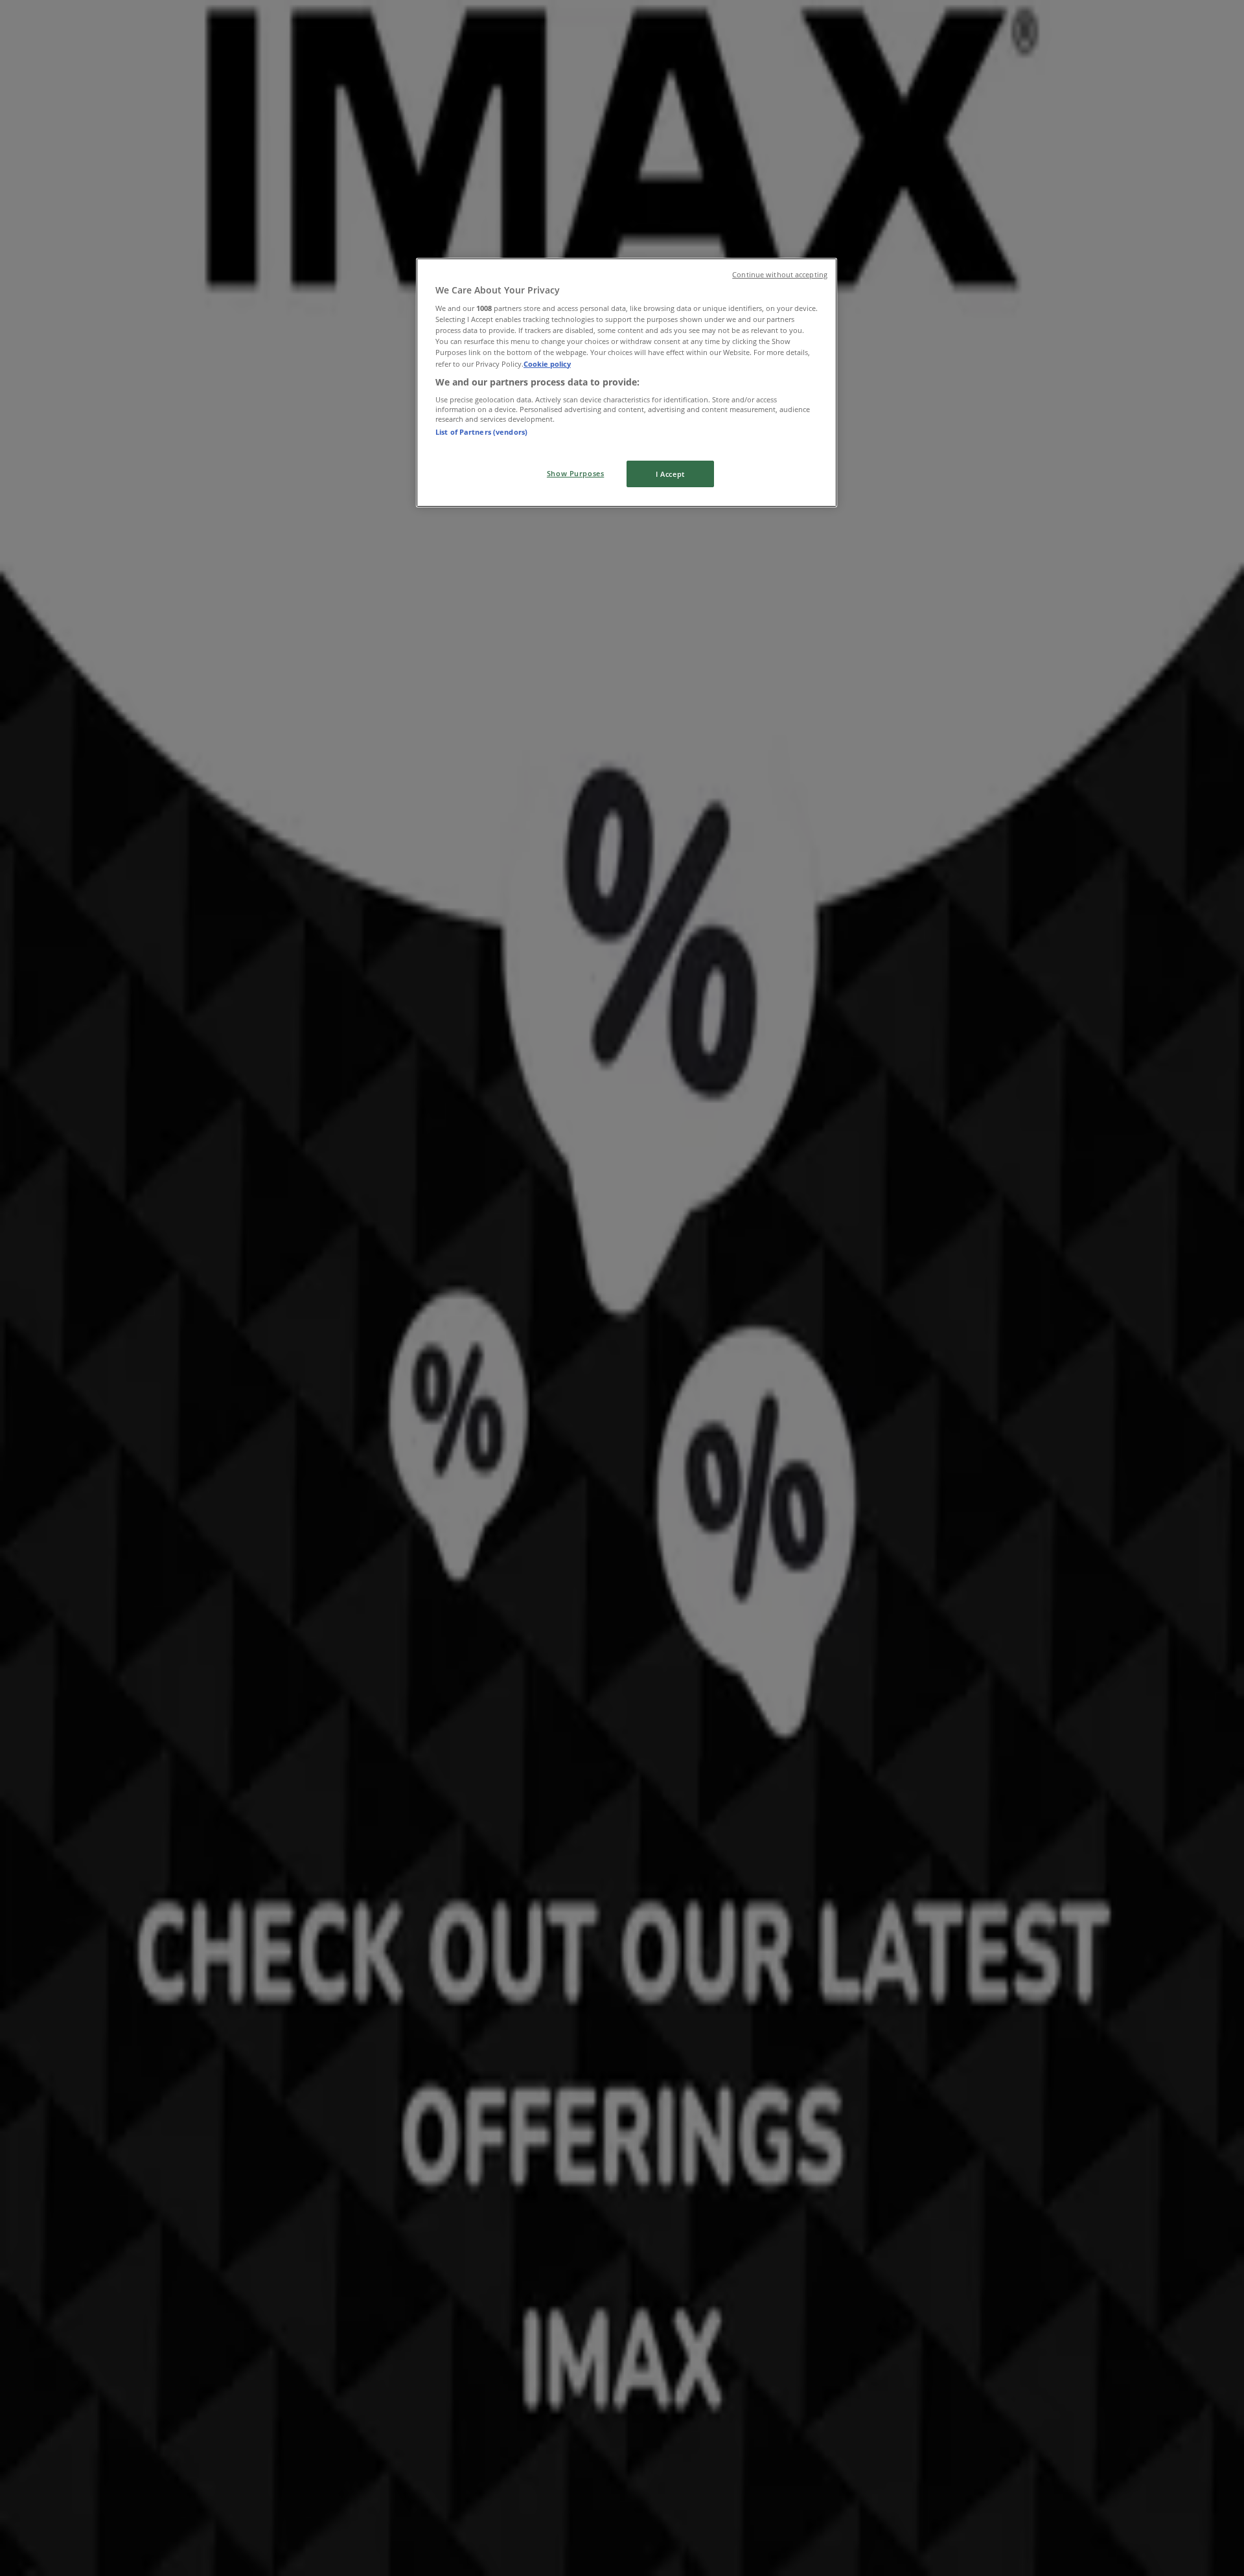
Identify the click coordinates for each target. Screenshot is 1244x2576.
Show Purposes (575, 473)
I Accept (670, 474)
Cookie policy (547, 364)
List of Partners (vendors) (481, 432)
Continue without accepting (780, 275)
